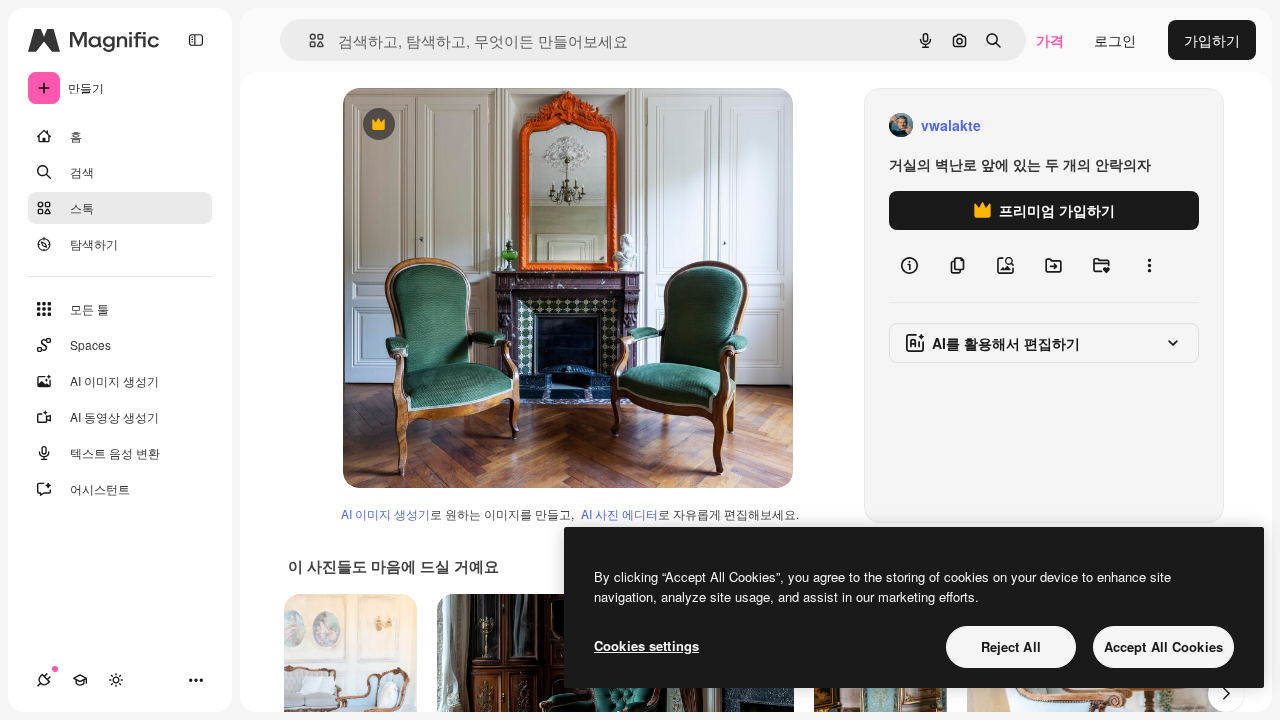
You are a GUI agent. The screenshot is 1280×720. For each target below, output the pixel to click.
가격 (1050, 40)
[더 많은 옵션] (1149, 266)
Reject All (1011, 646)
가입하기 (1212, 40)
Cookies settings (646, 645)
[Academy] (80, 680)
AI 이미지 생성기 (385, 513)
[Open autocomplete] (308, 40)
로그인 (1115, 40)
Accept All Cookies (1163, 646)
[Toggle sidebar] (196, 40)
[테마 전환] (116, 680)
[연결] (44, 680)
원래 (458, 125)
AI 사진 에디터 (619, 513)
